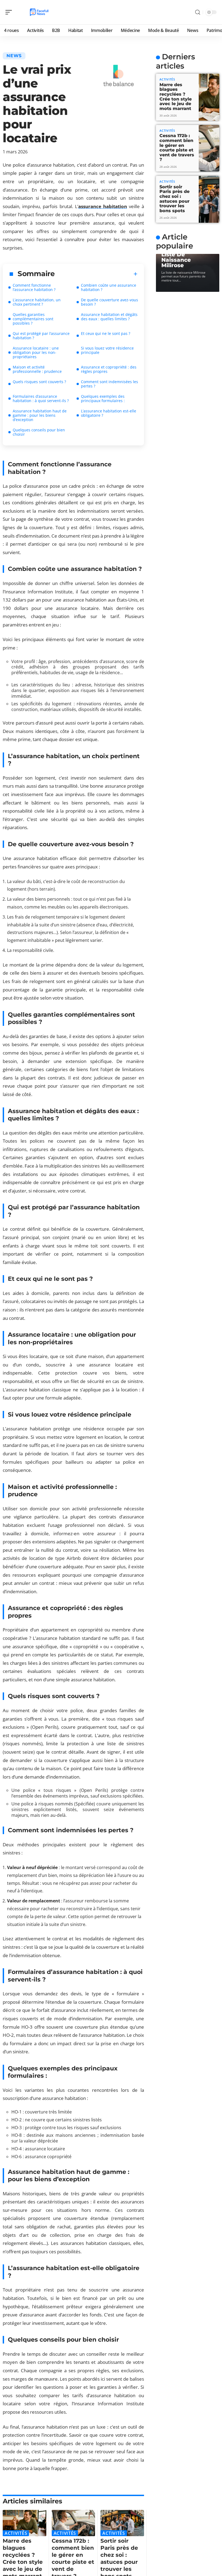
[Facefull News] (39, 12)
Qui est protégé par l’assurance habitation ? (41, 336)
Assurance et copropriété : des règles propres (109, 369)
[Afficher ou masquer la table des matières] (96, 274)
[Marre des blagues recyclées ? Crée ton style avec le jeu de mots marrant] (25, 2523)
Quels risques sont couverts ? (39, 382)
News (14, 56)
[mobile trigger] (10, 12)
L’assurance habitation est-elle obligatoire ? (109, 413)
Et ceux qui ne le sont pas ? (106, 333)
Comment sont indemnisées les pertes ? (110, 384)
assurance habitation (103, 206)
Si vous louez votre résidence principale (107, 350)
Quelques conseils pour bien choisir (39, 432)
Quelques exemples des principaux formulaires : (103, 398)
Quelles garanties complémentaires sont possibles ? (33, 319)
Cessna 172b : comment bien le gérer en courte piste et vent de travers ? (177, 148)
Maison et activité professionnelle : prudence (37, 369)
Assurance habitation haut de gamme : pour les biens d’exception (40, 415)
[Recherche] (198, 12)
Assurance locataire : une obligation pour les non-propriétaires (36, 352)
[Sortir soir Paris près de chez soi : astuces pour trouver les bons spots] (122, 2523)
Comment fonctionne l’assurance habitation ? (34, 287)
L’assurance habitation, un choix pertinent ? (37, 302)
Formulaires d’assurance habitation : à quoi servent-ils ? (41, 398)
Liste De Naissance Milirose (176, 260)
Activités (16, 2533)
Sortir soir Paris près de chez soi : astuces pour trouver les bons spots (174, 199)
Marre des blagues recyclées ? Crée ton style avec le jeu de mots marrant (176, 97)
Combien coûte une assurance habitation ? (109, 287)
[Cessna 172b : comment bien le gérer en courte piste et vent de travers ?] (74, 2523)
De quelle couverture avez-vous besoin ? (110, 302)
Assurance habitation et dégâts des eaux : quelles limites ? (109, 317)
